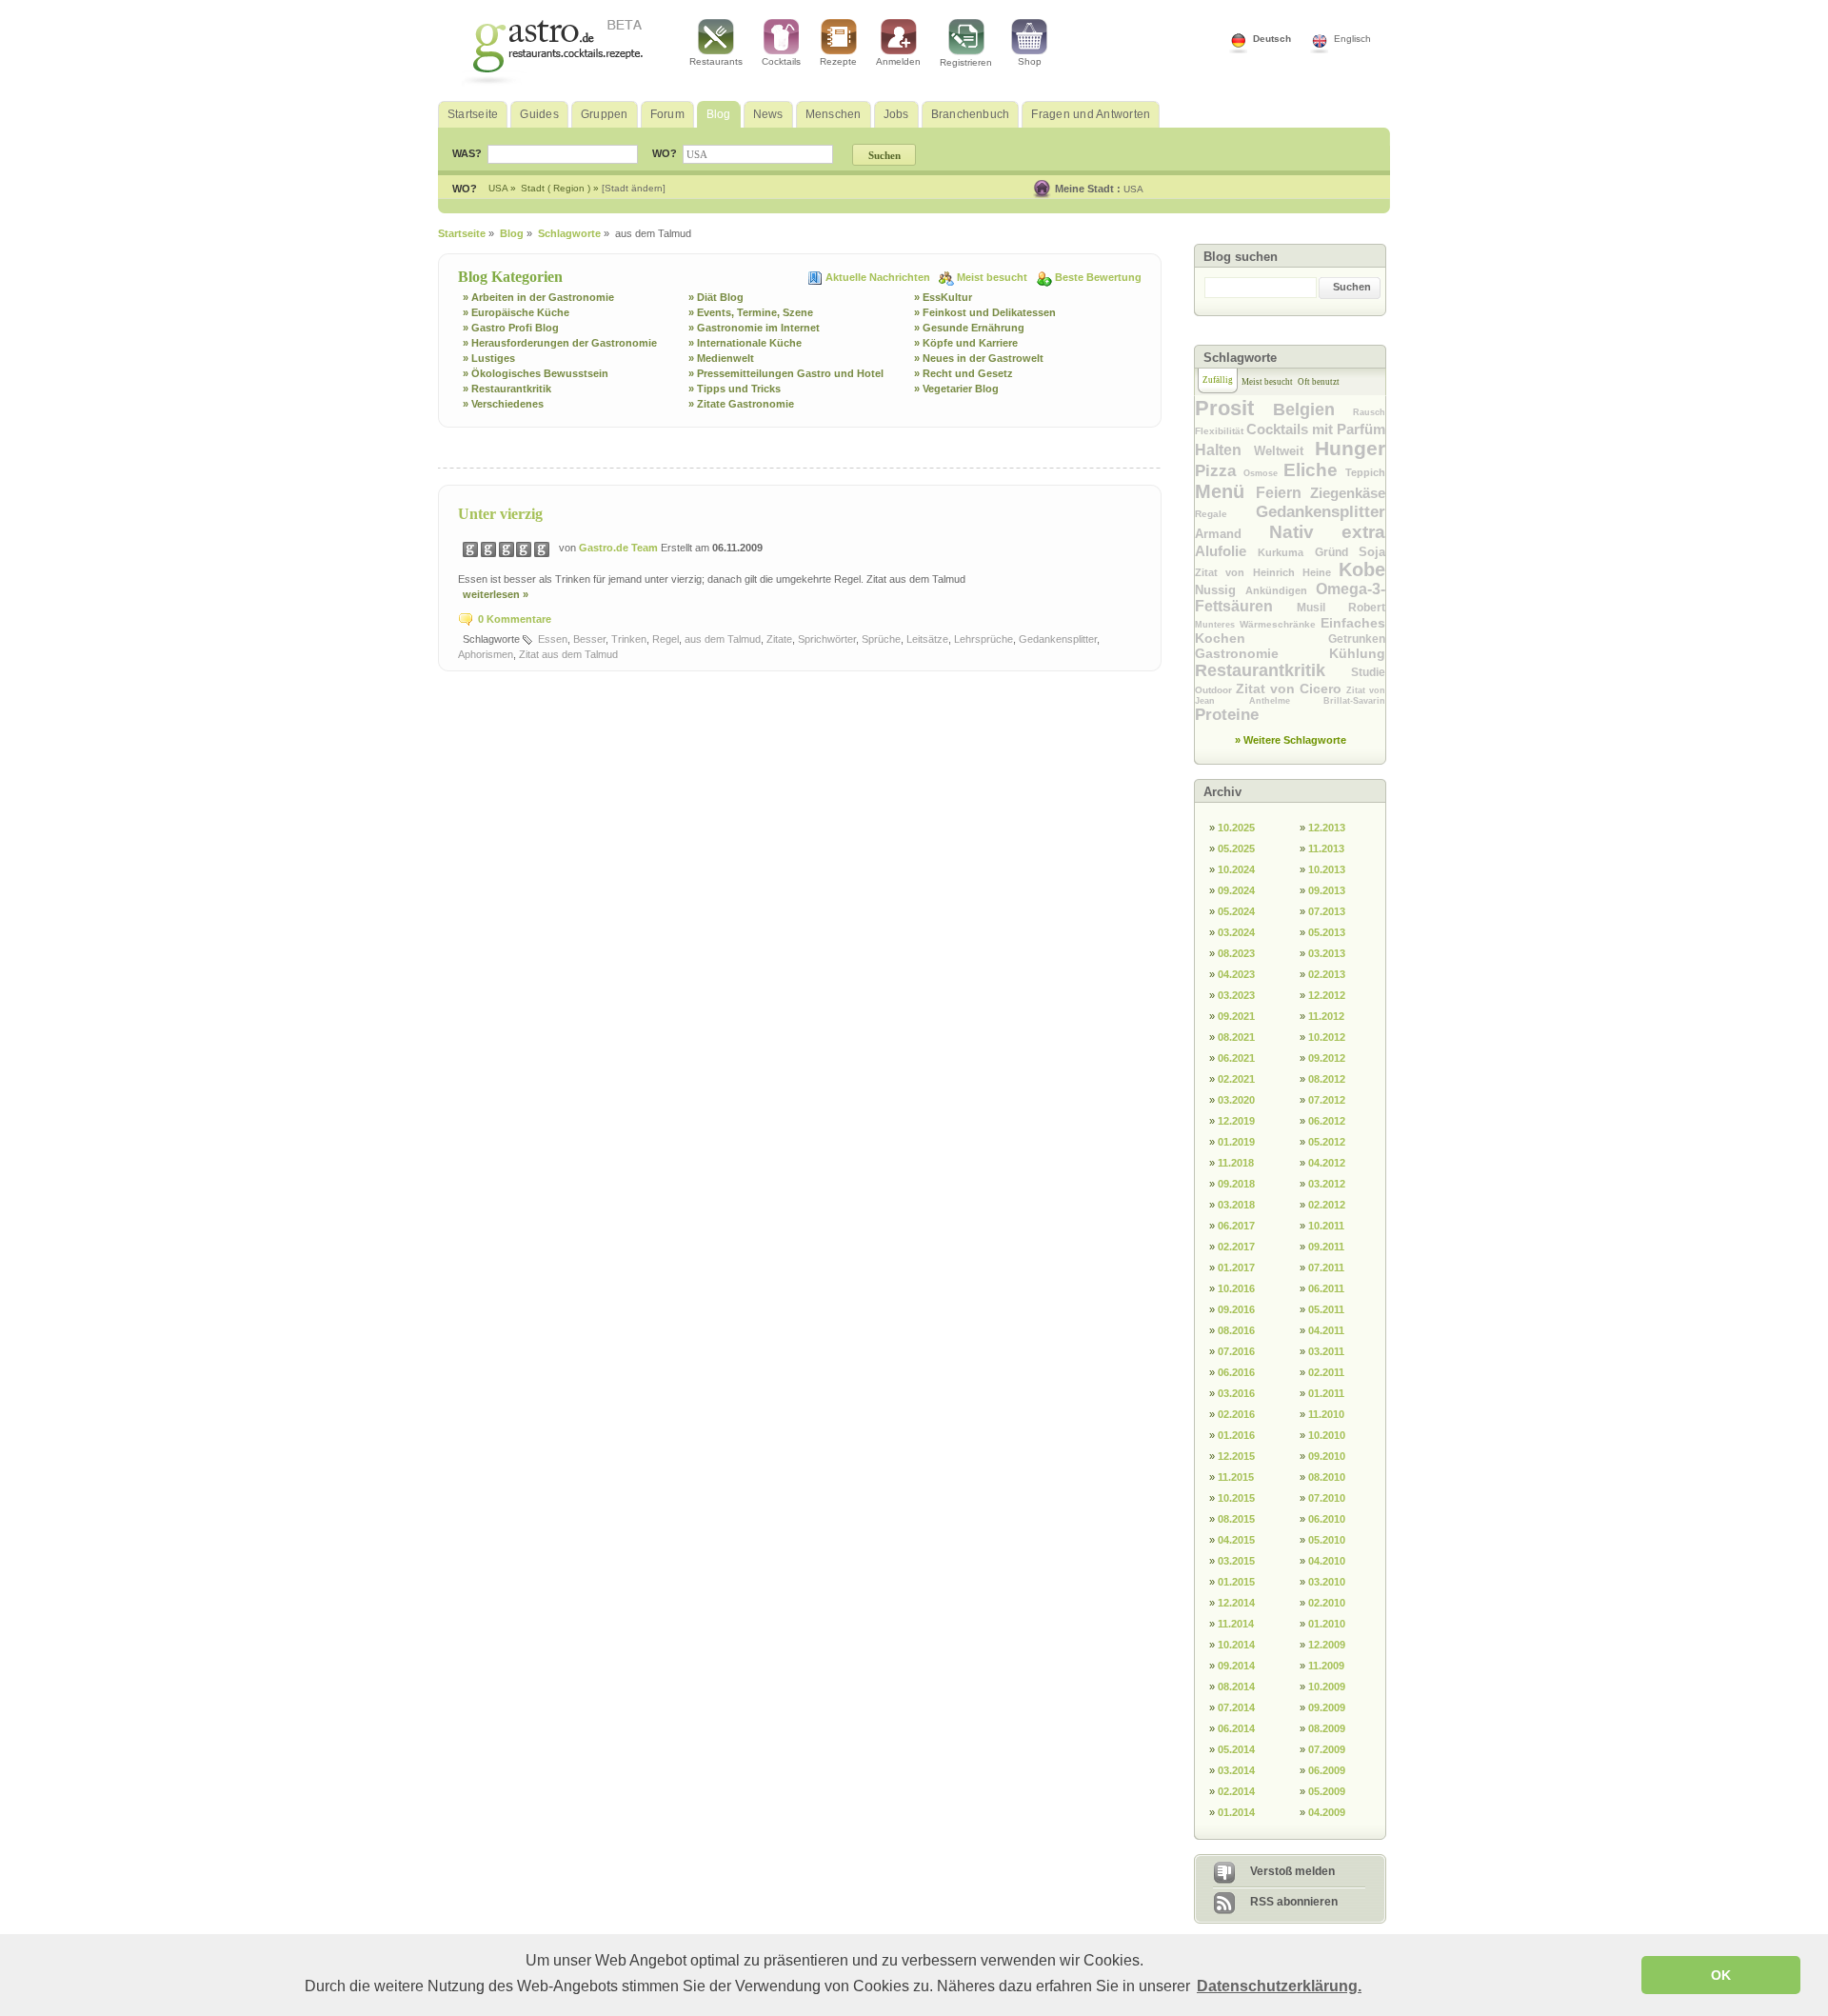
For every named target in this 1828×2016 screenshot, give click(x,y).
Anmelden (898, 61)
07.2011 (1326, 1267)
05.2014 (1236, 1749)
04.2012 (1327, 1163)
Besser (589, 639)
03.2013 (1327, 953)
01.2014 (1236, 1812)
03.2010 (1327, 1582)
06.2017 (1236, 1226)
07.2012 (1327, 1100)
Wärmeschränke (1280, 624)
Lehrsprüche (984, 639)
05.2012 (1327, 1142)
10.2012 (1327, 1037)
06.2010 (1327, 1519)
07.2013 (1327, 911)
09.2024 (1236, 890)
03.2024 (1236, 932)
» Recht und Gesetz (964, 373)
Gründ (1337, 552)
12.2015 (1236, 1456)
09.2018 (1236, 1184)
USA (1133, 189)
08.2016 (1236, 1330)
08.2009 (1327, 1728)
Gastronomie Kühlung (1290, 653)
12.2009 (1327, 1645)
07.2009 (1327, 1749)
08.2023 (1236, 953)
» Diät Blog (716, 297)
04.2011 (1326, 1330)
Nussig (1220, 590)
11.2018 (1236, 1163)
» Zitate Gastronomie (741, 404)
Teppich (1365, 472)
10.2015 (1236, 1498)
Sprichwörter (827, 639)
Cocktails (781, 61)
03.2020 (1236, 1100)
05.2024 (1236, 911)
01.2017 (1236, 1267)
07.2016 (1236, 1351)
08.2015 (1236, 1519)
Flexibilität (1221, 431)
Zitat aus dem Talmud (568, 654)
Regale (1225, 514)
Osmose (1263, 473)
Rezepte (838, 61)
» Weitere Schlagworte (1291, 740)
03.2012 (1327, 1184)
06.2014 (1236, 1728)
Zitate (779, 639)
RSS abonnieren (1294, 1902)
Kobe (1362, 569)
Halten (1224, 450)
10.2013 (1327, 869)
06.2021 (1236, 1058)
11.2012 (1326, 1016)
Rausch (1369, 412)
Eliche (1314, 470)
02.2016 (1236, 1414)
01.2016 (1236, 1435)
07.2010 (1327, 1498)
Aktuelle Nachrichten (879, 277)
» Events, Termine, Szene (751, 312)
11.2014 (1236, 1624)
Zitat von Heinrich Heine (1267, 572)
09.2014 (1236, 1666)
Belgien (1313, 409)
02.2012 (1327, 1205)
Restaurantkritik (1273, 670)
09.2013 (1327, 890)
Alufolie (1226, 551)
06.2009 (1327, 1770)
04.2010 (1327, 1561)
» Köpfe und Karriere (966, 343)
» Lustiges (489, 358)
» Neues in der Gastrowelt (979, 358)
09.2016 (1236, 1309)
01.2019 (1236, 1142)
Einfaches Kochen (1290, 630)
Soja (1372, 552)
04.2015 (1236, 1540)
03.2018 (1236, 1205)
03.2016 (1236, 1393)
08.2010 (1327, 1477)
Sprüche (881, 639)
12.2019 (1236, 1121)
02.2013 (1327, 974)
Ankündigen (1281, 590)
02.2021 (1236, 1079)
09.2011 (1326, 1247)
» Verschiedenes (503, 404)
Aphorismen (486, 654)
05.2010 (1327, 1540)
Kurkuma (1286, 552)
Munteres (1217, 625)
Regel (666, 639)
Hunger (1350, 448)
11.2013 (1326, 848)
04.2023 (1236, 974)
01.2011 (1326, 1393)
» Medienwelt (721, 358)
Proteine (1227, 715)
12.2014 (1236, 1603)
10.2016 (1236, 1288)
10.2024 (1236, 869)
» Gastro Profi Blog (511, 328)
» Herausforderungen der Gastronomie (560, 343)
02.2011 (1326, 1372)
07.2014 (1236, 1707)
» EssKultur (943, 297)
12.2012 (1327, 995)
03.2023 (1236, 995)
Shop (1030, 61)
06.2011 (1326, 1288)
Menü (1225, 491)
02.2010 (1327, 1603)
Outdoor (1215, 690)
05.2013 (1327, 932)
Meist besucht (993, 277)
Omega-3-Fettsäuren (1290, 598)
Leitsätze (927, 639)
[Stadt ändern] (634, 188)
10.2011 (1326, 1226)
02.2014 (1236, 1791)
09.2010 (1327, 1456)
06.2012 (1327, 1121)
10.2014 (1236, 1645)
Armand (1232, 534)
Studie (1368, 672)
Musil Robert (1341, 608)
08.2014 (1236, 1687)
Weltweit (1285, 451)
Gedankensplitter (1058, 639)
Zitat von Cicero (1291, 689)
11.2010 (1326, 1414)
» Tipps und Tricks (735, 389)
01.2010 (1327, 1624)
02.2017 (1236, 1247)
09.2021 (1236, 1016)
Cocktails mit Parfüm (1316, 429)
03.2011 (1326, 1351)
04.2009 (1327, 1812)
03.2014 (1236, 1770)
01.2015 (1236, 1582)
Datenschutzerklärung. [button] (1279, 1986)
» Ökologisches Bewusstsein (536, 373)
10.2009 (1327, 1687)
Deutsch (1272, 39)
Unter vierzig (500, 514)
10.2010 (1327, 1435)
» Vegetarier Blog (956, 389)
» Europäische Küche (516, 312)
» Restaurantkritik (507, 389)
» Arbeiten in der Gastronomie (538, 297)
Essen (553, 639)
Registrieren (966, 62)
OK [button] (1721, 1975)
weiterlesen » (496, 594)
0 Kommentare (515, 619)
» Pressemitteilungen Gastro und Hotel (786, 373)
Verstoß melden (1292, 1871)
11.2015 (1236, 1477)
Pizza (1219, 471)
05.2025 (1236, 848)
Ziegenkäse (1348, 493)
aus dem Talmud (723, 639)
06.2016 (1236, 1372)
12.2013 (1327, 828)
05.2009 (1327, 1791)
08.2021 (1236, 1037)
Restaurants (716, 61)
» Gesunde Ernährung (969, 328)
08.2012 (1327, 1079)
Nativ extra (1328, 532)
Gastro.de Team (620, 548)
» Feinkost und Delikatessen (985, 312)
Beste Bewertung (1098, 277)
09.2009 (1327, 1707)
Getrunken (1357, 639)
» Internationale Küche (745, 343)
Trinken (629, 639)
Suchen (1352, 287)
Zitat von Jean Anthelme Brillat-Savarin (1290, 696)
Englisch (1352, 39)
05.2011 (1326, 1309)
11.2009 (1326, 1666)
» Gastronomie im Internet (754, 328)
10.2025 (1236, 828)
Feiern (1283, 493)
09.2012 (1327, 1058)
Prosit (1234, 408)
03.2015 (1236, 1561)
